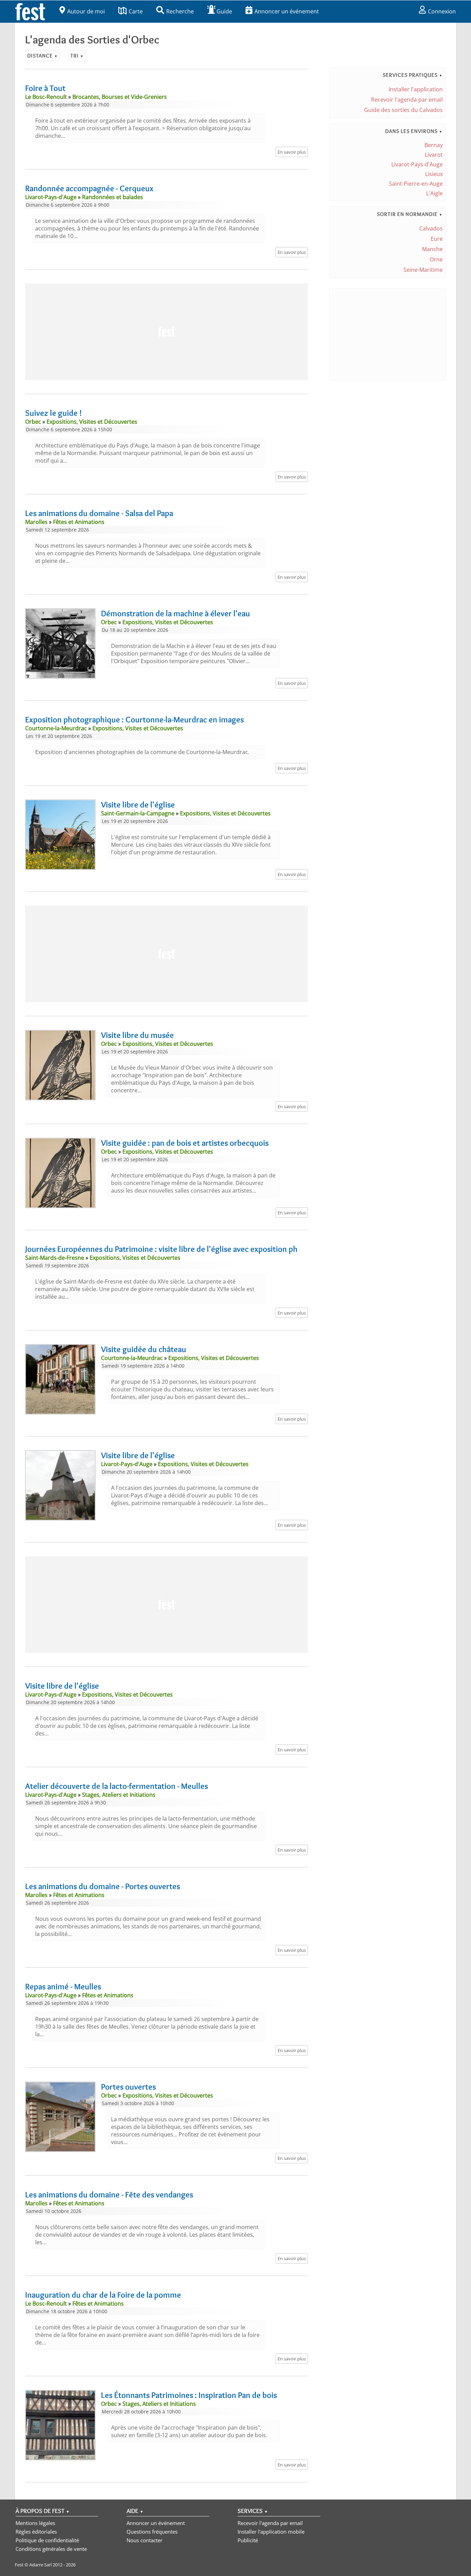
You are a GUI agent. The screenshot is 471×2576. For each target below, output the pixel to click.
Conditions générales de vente (51, 2549)
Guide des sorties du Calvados (403, 110)
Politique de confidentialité (47, 2540)
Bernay (434, 145)
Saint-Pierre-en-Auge (416, 184)
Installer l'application (416, 89)
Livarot (434, 155)
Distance (43, 56)
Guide (224, 11)
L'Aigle (434, 193)
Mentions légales (35, 2523)
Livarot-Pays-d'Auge (417, 164)
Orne (436, 259)
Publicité (248, 2540)
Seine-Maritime (423, 270)
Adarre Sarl (41, 2565)
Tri (77, 56)
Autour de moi (86, 11)
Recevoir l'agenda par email (407, 100)
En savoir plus (292, 152)
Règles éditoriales (36, 2532)
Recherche (180, 11)
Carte (136, 11)
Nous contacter (144, 2540)
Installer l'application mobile (271, 2532)
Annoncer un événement (287, 11)
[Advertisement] (167, 332)
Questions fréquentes (152, 2532)
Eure (437, 239)
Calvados (431, 228)
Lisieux (434, 174)
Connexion (442, 11)
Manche (432, 249)
